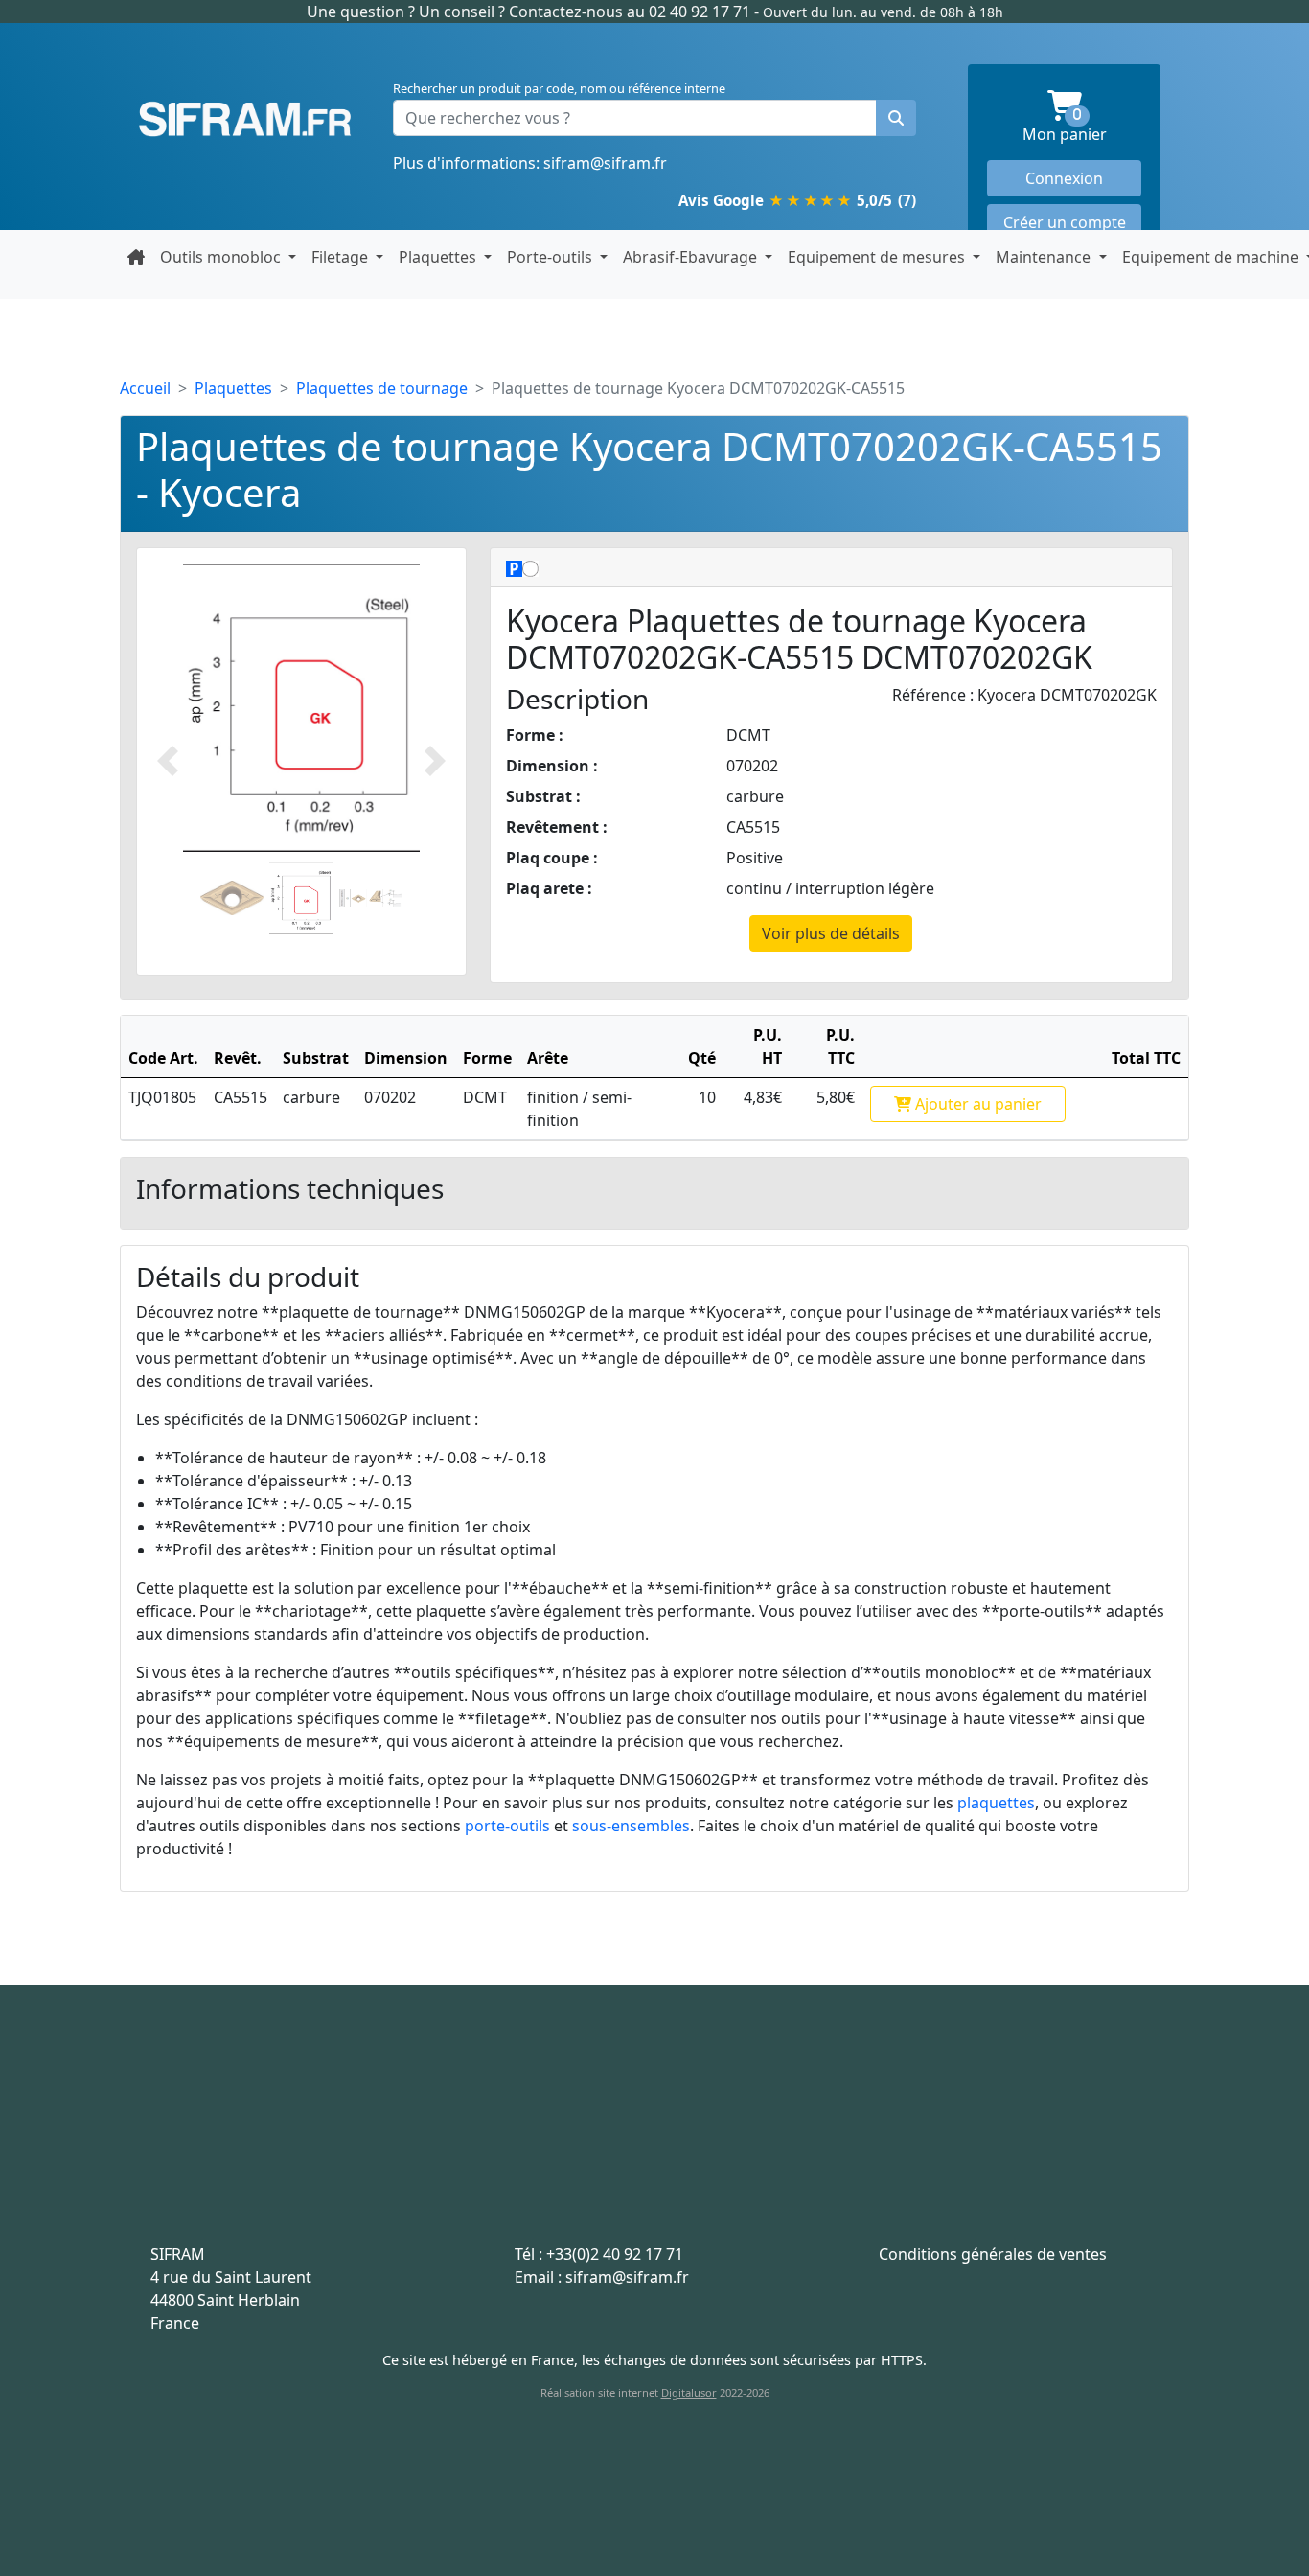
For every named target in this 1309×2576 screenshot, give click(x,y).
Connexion (1064, 178)
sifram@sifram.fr (605, 163)
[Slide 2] (301, 898)
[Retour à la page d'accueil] (136, 257)
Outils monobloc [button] (222, 257)
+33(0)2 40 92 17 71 (615, 2254)
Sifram (245, 120)
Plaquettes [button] (439, 257)
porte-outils (507, 1826)
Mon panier (1082, 126)
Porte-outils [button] (551, 257)
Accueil (145, 388)
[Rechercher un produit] (896, 118)
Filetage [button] (342, 257)
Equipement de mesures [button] (878, 257)
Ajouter (976, 1104)
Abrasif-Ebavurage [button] (692, 257)
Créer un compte (1065, 222)
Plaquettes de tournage (382, 388)
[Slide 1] (232, 898)
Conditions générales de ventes (993, 2254)
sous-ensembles (631, 1826)
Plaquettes (233, 388)
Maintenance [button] (1045, 257)
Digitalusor (689, 2392)
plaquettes (996, 1803)
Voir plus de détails (831, 933)
